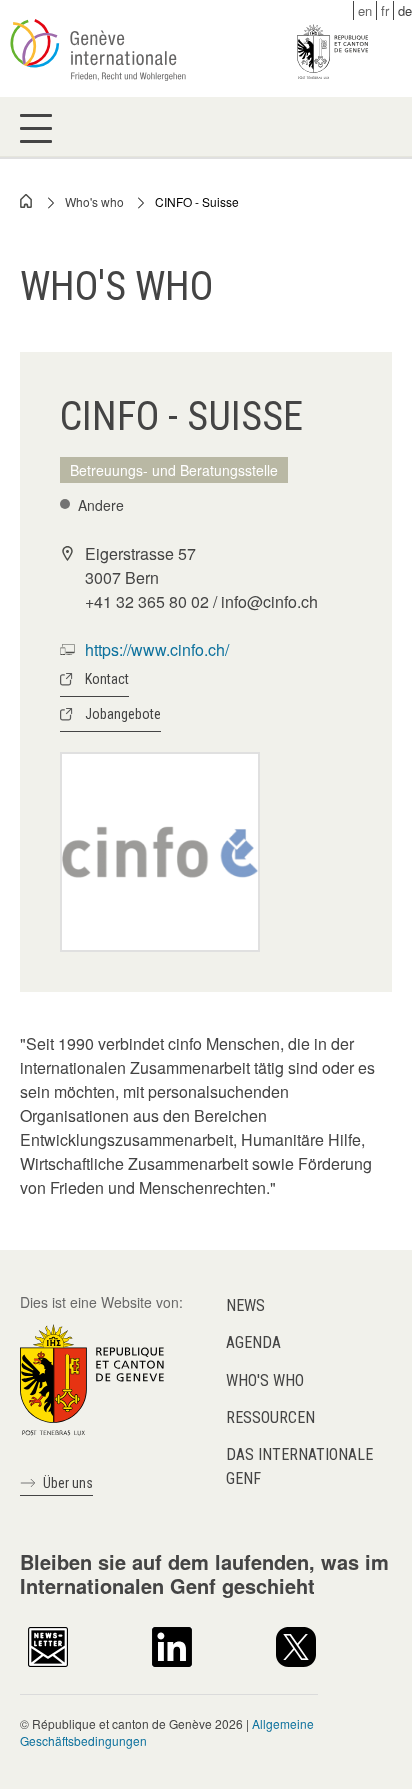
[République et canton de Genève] (92, 1378)
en (365, 10)
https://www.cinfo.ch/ (157, 649)
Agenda (253, 1342)
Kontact (107, 679)
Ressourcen (270, 1417)
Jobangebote (123, 714)
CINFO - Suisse (197, 201)
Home (27, 201)
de (405, 10)
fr (385, 10)
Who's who (94, 201)
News (245, 1305)
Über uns (68, 1483)
